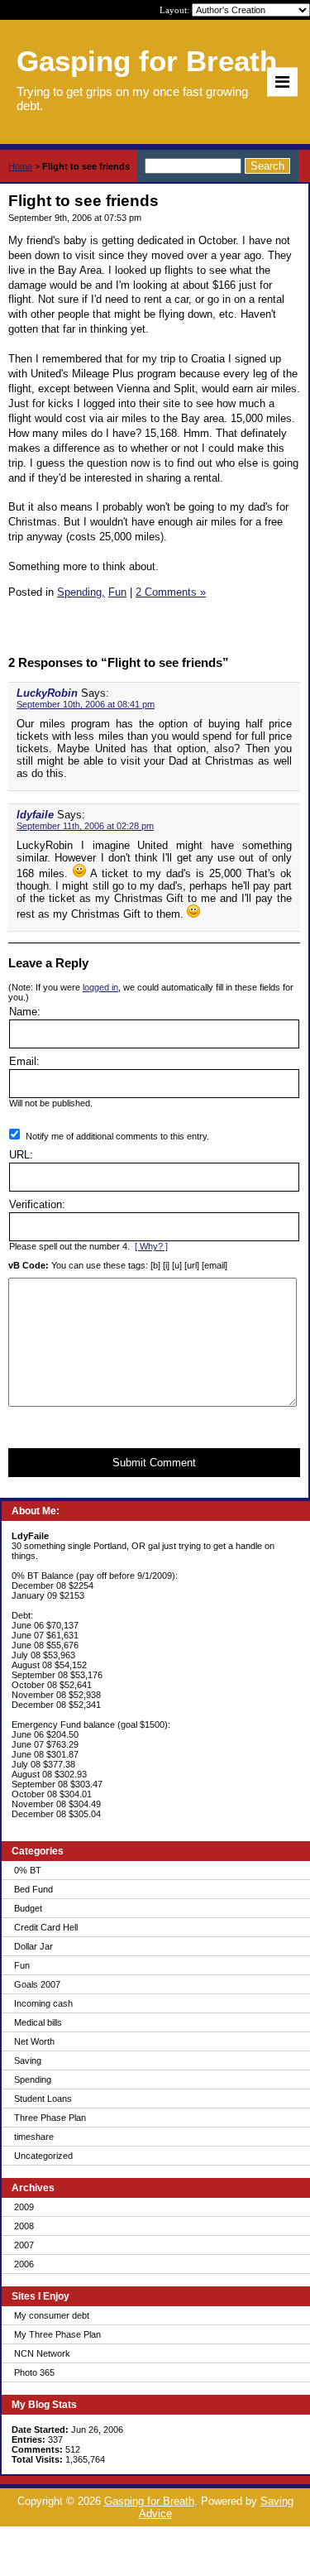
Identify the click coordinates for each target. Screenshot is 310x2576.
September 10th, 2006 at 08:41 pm (86, 704)
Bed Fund (33, 1889)
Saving (28, 2060)
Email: (24, 1061)
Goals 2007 (37, 1984)
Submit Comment (154, 1463)
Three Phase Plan (50, 2118)
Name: (25, 1012)
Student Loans (43, 2099)
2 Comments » (171, 592)
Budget (28, 1908)
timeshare (34, 2137)
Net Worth (34, 2041)
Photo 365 (34, 2372)
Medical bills (38, 2022)
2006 (24, 2264)
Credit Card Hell (46, 1927)
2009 (24, 2207)
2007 (24, 2245)
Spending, (81, 592)
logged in (100, 987)
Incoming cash (43, 2003)
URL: (21, 1155)
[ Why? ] (151, 1246)
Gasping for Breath (149, 2501)
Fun (22, 1965)
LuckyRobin (47, 693)
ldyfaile (35, 815)
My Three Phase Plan (57, 2334)
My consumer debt (52, 2315)
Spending (33, 2080)
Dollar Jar (33, 1946)
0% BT (28, 1870)
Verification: (37, 1204)
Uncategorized (43, 2156)
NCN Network (42, 2353)
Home (20, 166)
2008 (24, 2226)
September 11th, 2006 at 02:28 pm (85, 826)
